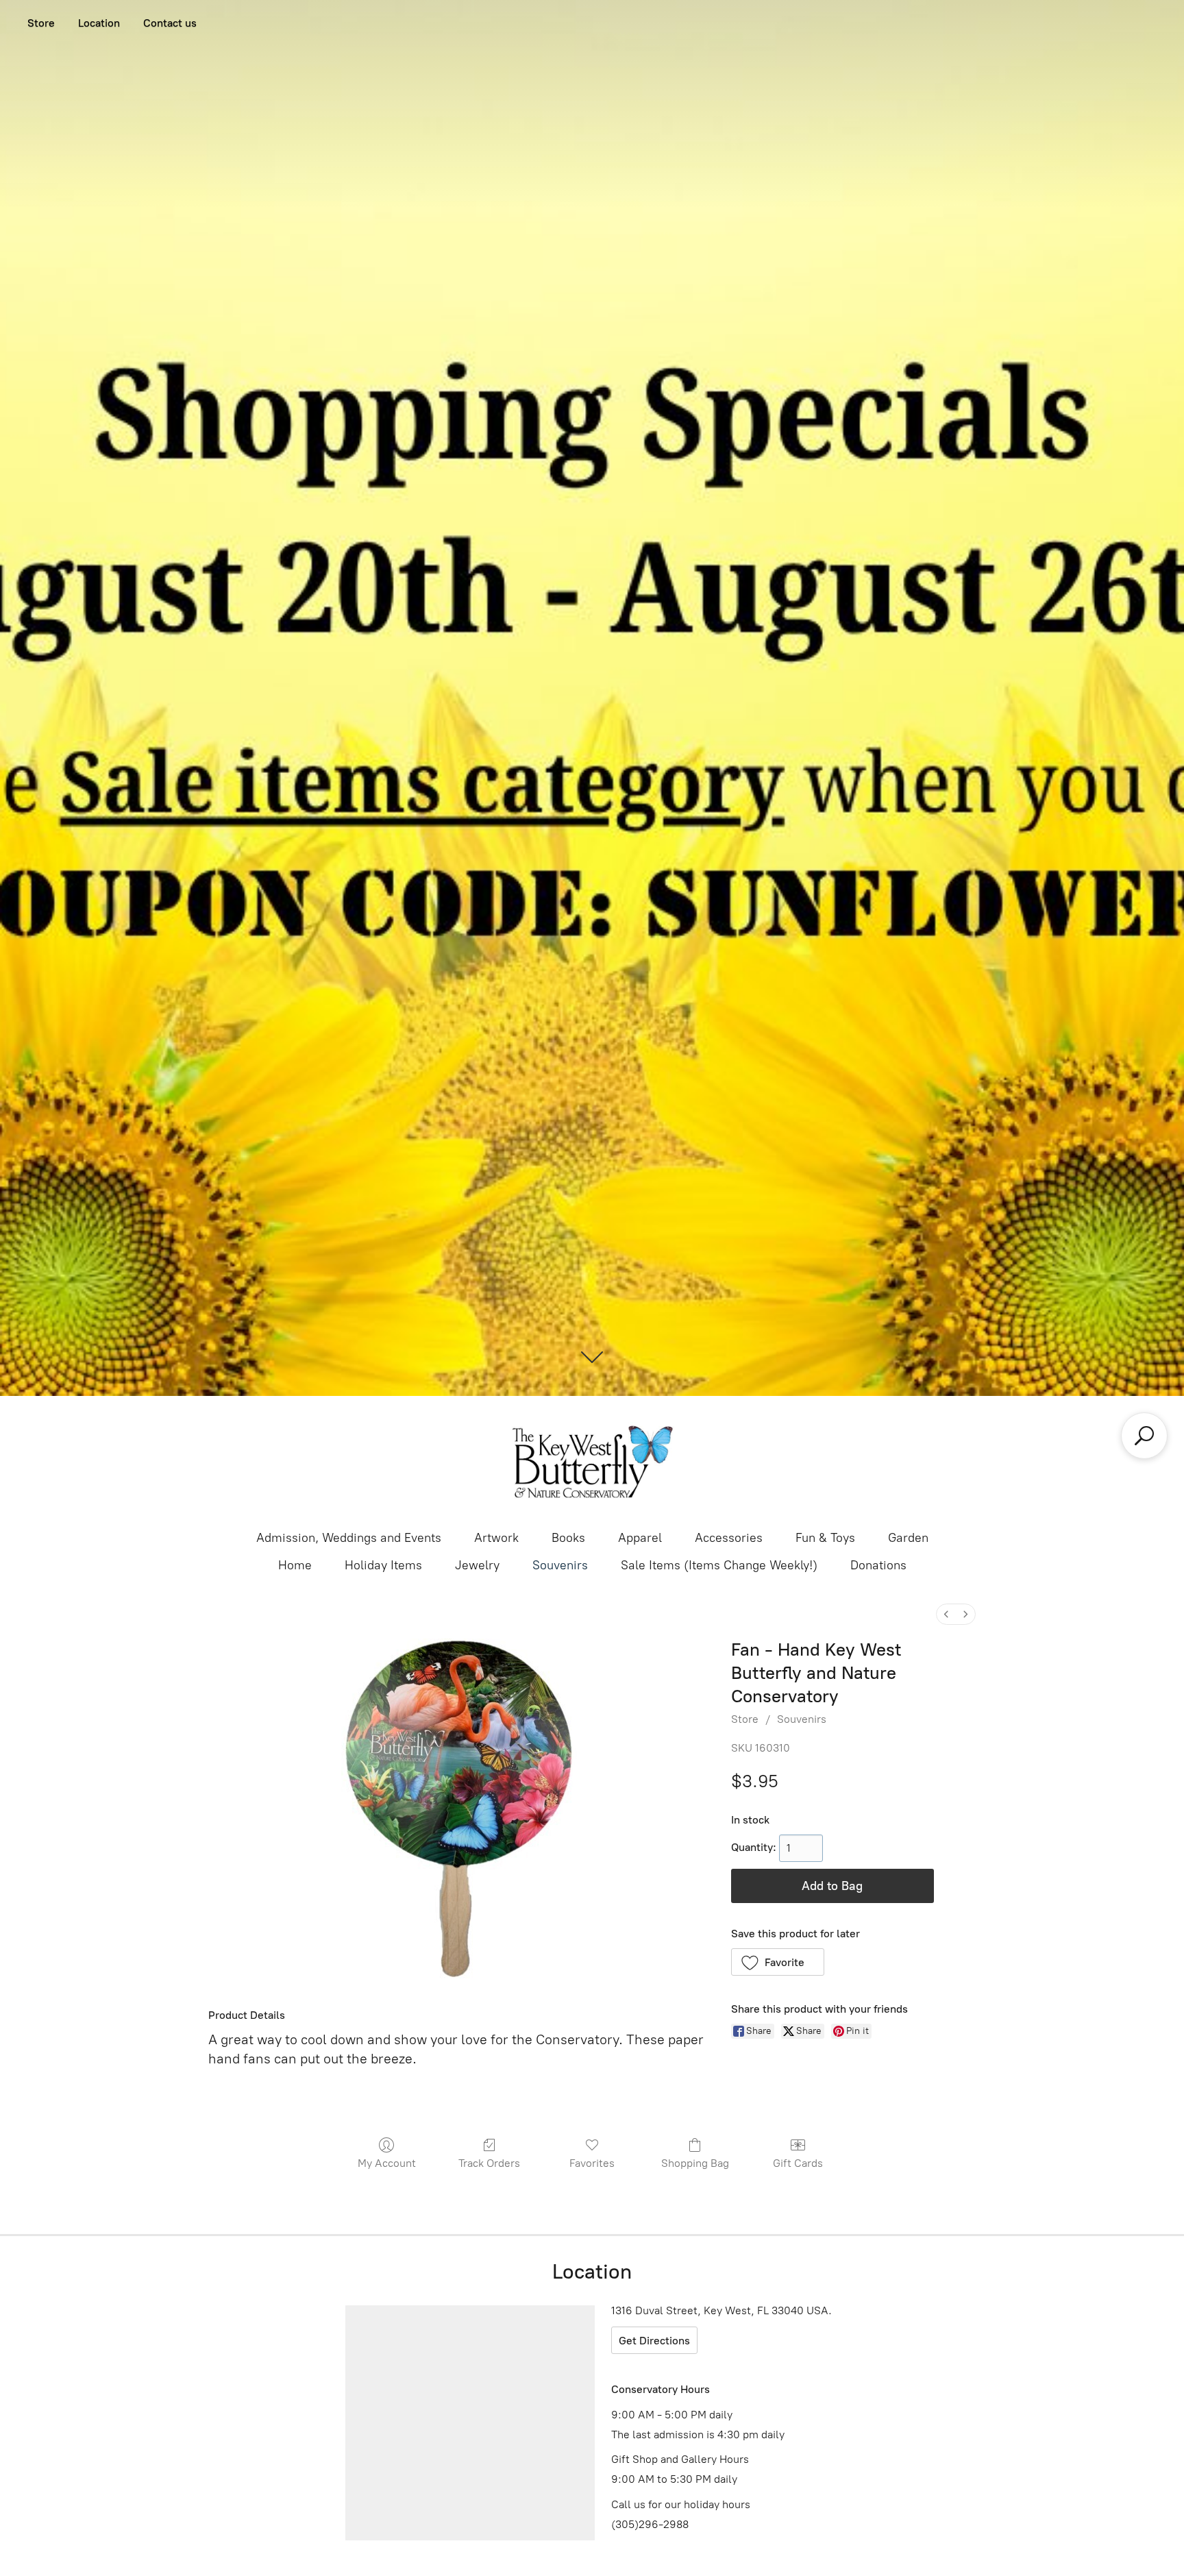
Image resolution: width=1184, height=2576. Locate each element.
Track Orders (489, 2163)
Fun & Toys (825, 1538)
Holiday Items (383, 1565)
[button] (778, 1962)
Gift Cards (798, 2163)
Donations (878, 1565)
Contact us (170, 23)
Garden (908, 1538)
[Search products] (1144, 1436)
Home (295, 1565)
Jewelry (477, 1565)
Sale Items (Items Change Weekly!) (719, 1565)
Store (41, 23)
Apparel (640, 1538)
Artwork (496, 1538)
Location (99, 23)
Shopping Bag (695, 2163)
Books (568, 1538)
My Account (387, 2163)
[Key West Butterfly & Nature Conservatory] (592, 1462)
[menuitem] (946, 1614)
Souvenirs (560, 1565)
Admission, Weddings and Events (349, 1538)
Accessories (729, 1538)
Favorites (592, 2163)
